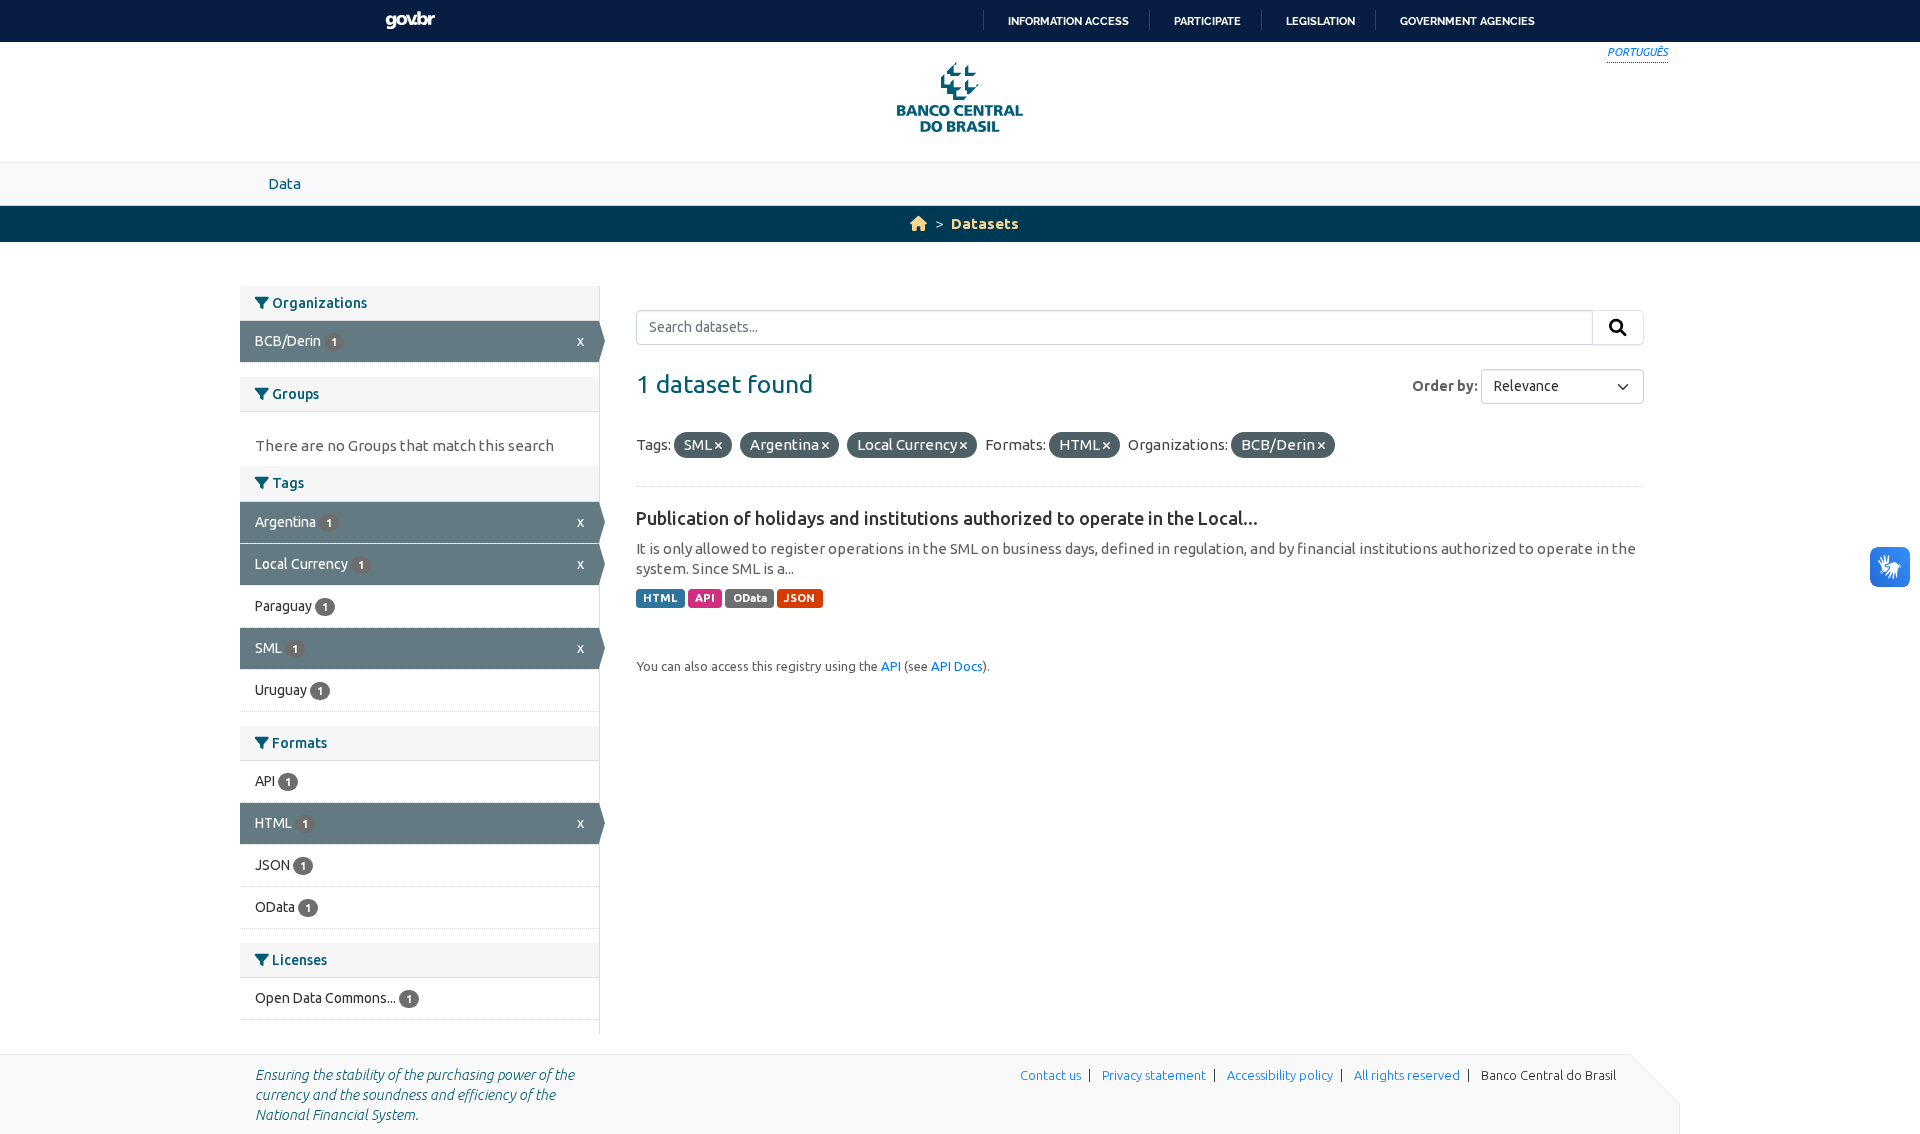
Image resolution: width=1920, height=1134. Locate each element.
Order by (1443, 386)
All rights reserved (1407, 1075)
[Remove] (718, 446)
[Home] (918, 223)
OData (750, 598)
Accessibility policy (1280, 1075)
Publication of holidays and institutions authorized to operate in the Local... (947, 518)
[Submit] (1618, 328)
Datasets (985, 223)
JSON (799, 598)
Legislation (1320, 21)
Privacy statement (1154, 1075)
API (705, 598)
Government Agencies (1467, 21)
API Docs (957, 666)
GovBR (410, 20)
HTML (660, 598)
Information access (1068, 21)
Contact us (1050, 1075)
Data (284, 183)
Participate (1207, 21)
